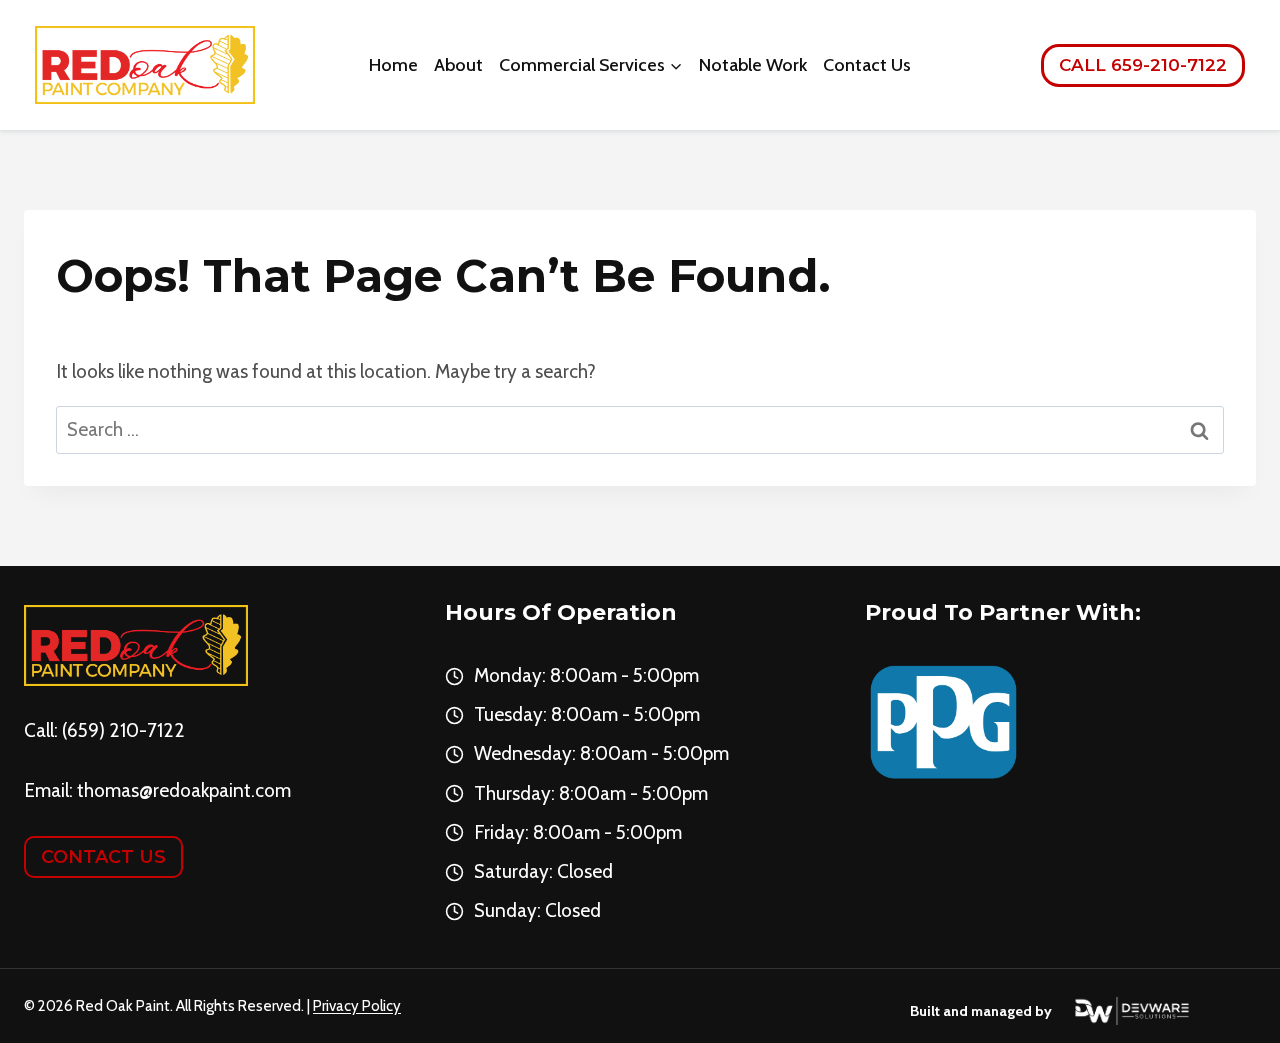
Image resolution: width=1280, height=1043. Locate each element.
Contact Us (867, 65)
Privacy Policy (357, 1006)
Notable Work (753, 65)
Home (393, 65)
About (458, 65)
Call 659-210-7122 (1143, 65)
